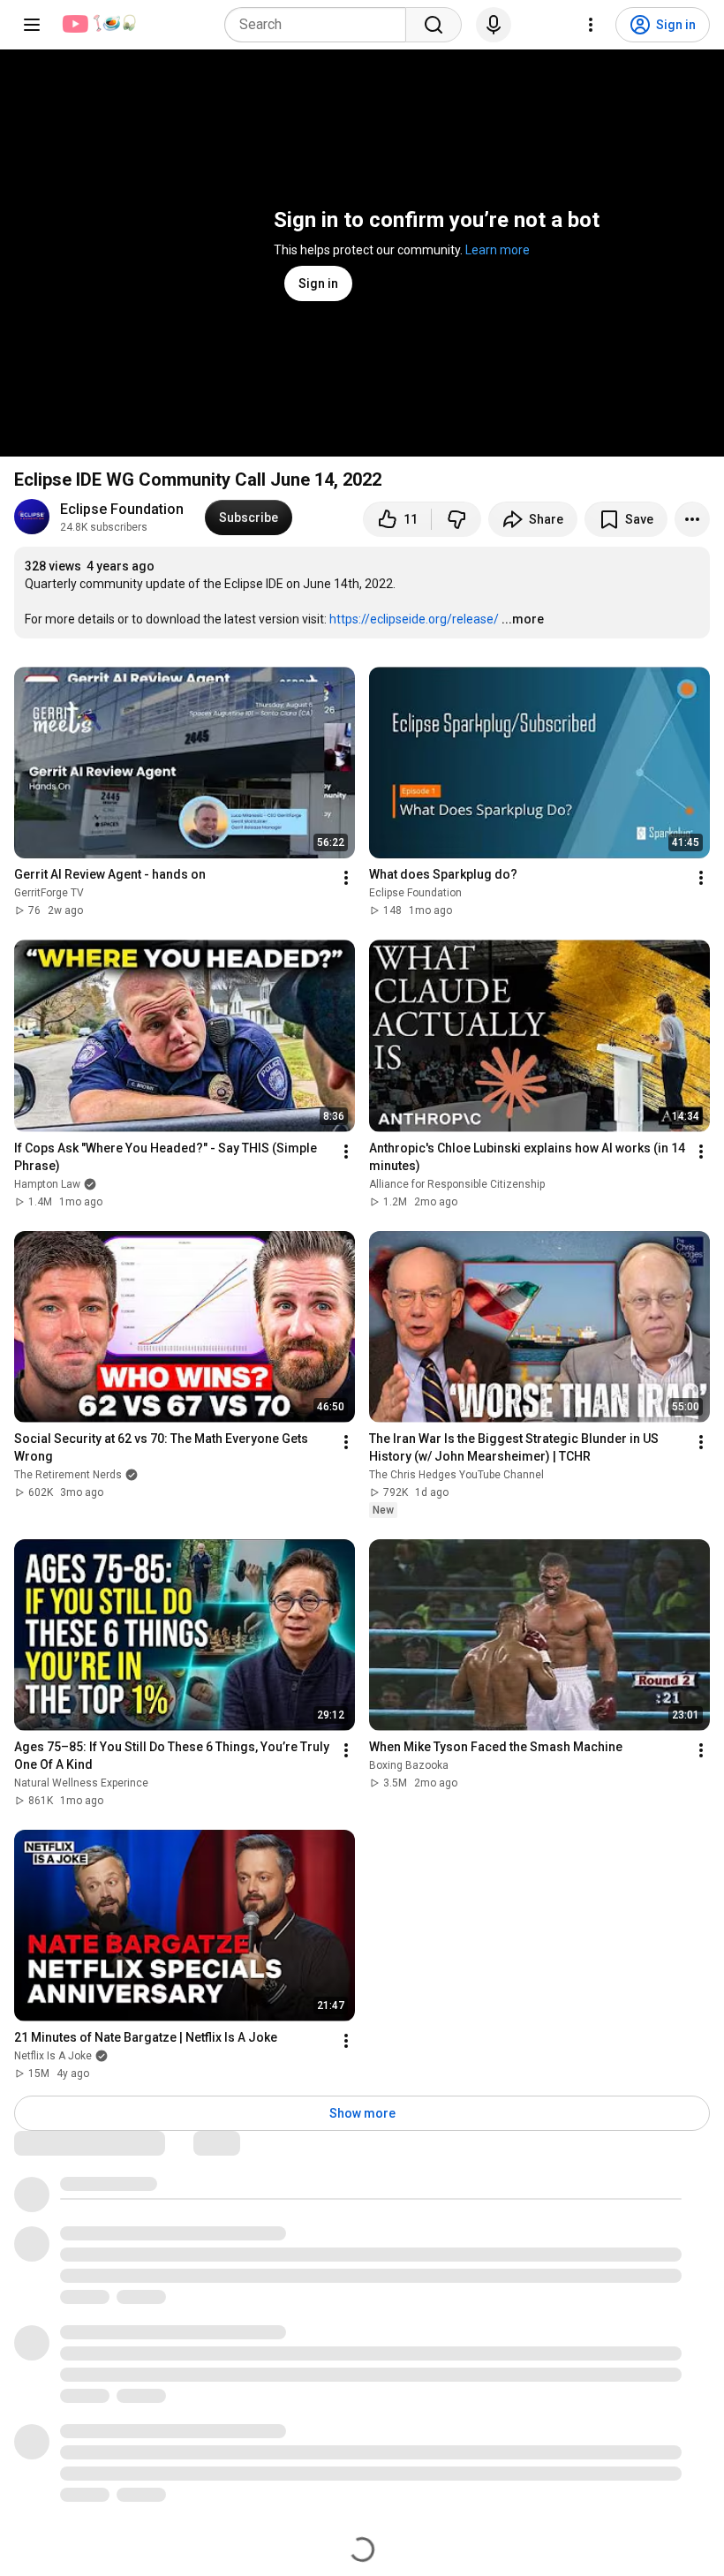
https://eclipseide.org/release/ (414, 619)
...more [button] (523, 619)
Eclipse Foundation (122, 509)
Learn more (498, 250)
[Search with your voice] (494, 25)
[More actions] (692, 519)
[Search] (434, 25)
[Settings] (591, 25)
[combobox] (321, 25)
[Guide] (32, 25)
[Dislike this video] (456, 519)
